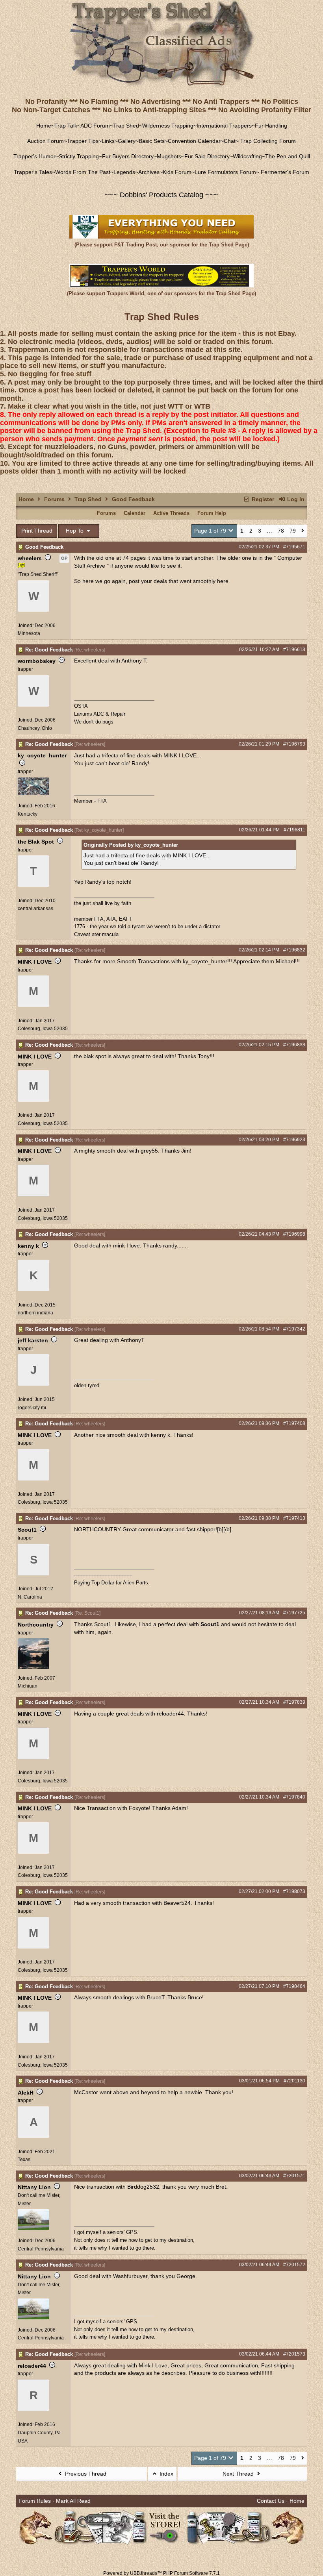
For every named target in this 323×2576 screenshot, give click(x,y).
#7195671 (294, 547)
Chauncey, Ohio (35, 728)
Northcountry (36, 1625)
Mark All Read (73, 2501)
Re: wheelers (90, 650)
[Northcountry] (33, 1667)
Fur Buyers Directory (128, 156)
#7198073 (294, 1891)
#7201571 (294, 2176)
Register (262, 499)
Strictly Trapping (79, 156)
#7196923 (294, 1140)
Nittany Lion (34, 2187)
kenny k (28, 1246)
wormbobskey (37, 661)
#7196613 (294, 650)
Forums (54, 499)
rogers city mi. (32, 1408)
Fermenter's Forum (284, 172)
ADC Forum (95, 126)
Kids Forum (177, 172)
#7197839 (294, 1702)
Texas (24, 2160)
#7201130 (294, 2081)
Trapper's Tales (33, 172)
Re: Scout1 (87, 1613)
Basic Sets (152, 141)
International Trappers (224, 126)
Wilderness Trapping (168, 126)
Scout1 (27, 1530)
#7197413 (294, 1518)
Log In (295, 499)
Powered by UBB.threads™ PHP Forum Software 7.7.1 (161, 2573)
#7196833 (294, 1045)
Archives (149, 172)
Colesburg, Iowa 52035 (43, 1029)
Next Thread (239, 2474)
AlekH (26, 2093)
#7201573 (294, 2354)
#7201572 (294, 2265)
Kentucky (28, 814)
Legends (124, 172)
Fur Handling (271, 126)
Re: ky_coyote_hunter (99, 830)
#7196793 (294, 744)
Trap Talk (66, 126)
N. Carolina (30, 1597)
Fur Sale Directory (207, 156)
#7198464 (294, 1986)
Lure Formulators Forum (225, 172)
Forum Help (212, 513)
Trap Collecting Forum (267, 141)
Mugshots (169, 156)
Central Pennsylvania (41, 2249)
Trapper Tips (83, 141)
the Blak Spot (36, 842)
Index (166, 2474)
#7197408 (294, 1423)
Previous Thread (85, 2474)
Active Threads (171, 513)
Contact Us (271, 2501)
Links (108, 141)
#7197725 (294, 1613)
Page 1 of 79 (211, 531)
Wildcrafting (247, 156)
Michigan (28, 1686)
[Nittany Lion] (33, 2228)
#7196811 (294, 830)
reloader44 (32, 2366)
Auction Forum (45, 141)
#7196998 (294, 1234)
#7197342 (294, 1329)
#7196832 (294, 950)
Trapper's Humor (34, 156)
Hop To (75, 531)
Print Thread (37, 531)
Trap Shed (126, 126)
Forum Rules (35, 2501)
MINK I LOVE (35, 962)
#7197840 (294, 1797)
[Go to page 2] (303, 531)
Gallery (127, 141)
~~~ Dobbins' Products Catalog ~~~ (161, 195)
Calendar (135, 513)
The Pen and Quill (288, 156)
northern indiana (35, 1313)
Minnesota (29, 633)
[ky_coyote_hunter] (33, 794)
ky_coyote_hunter (42, 755)
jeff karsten (33, 1340)
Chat (230, 141)
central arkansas (35, 909)
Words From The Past (83, 172)
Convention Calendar (194, 141)
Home (44, 126)
